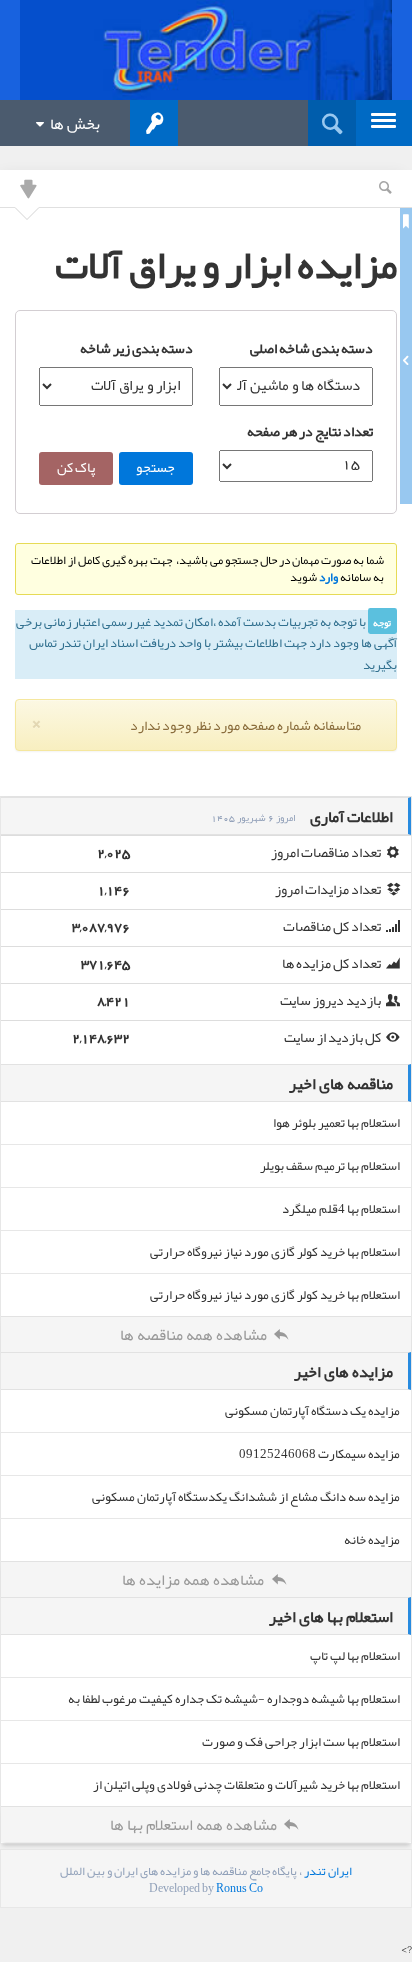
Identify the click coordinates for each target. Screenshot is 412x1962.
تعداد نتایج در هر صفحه (310, 431)
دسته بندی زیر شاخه (136, 348)
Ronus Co (239, 1888)
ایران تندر (328, 1871)
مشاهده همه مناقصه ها (195, 1335)
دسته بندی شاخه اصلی (311, 348)
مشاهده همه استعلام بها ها (195, 1825)
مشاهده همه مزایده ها (194, 1580)
